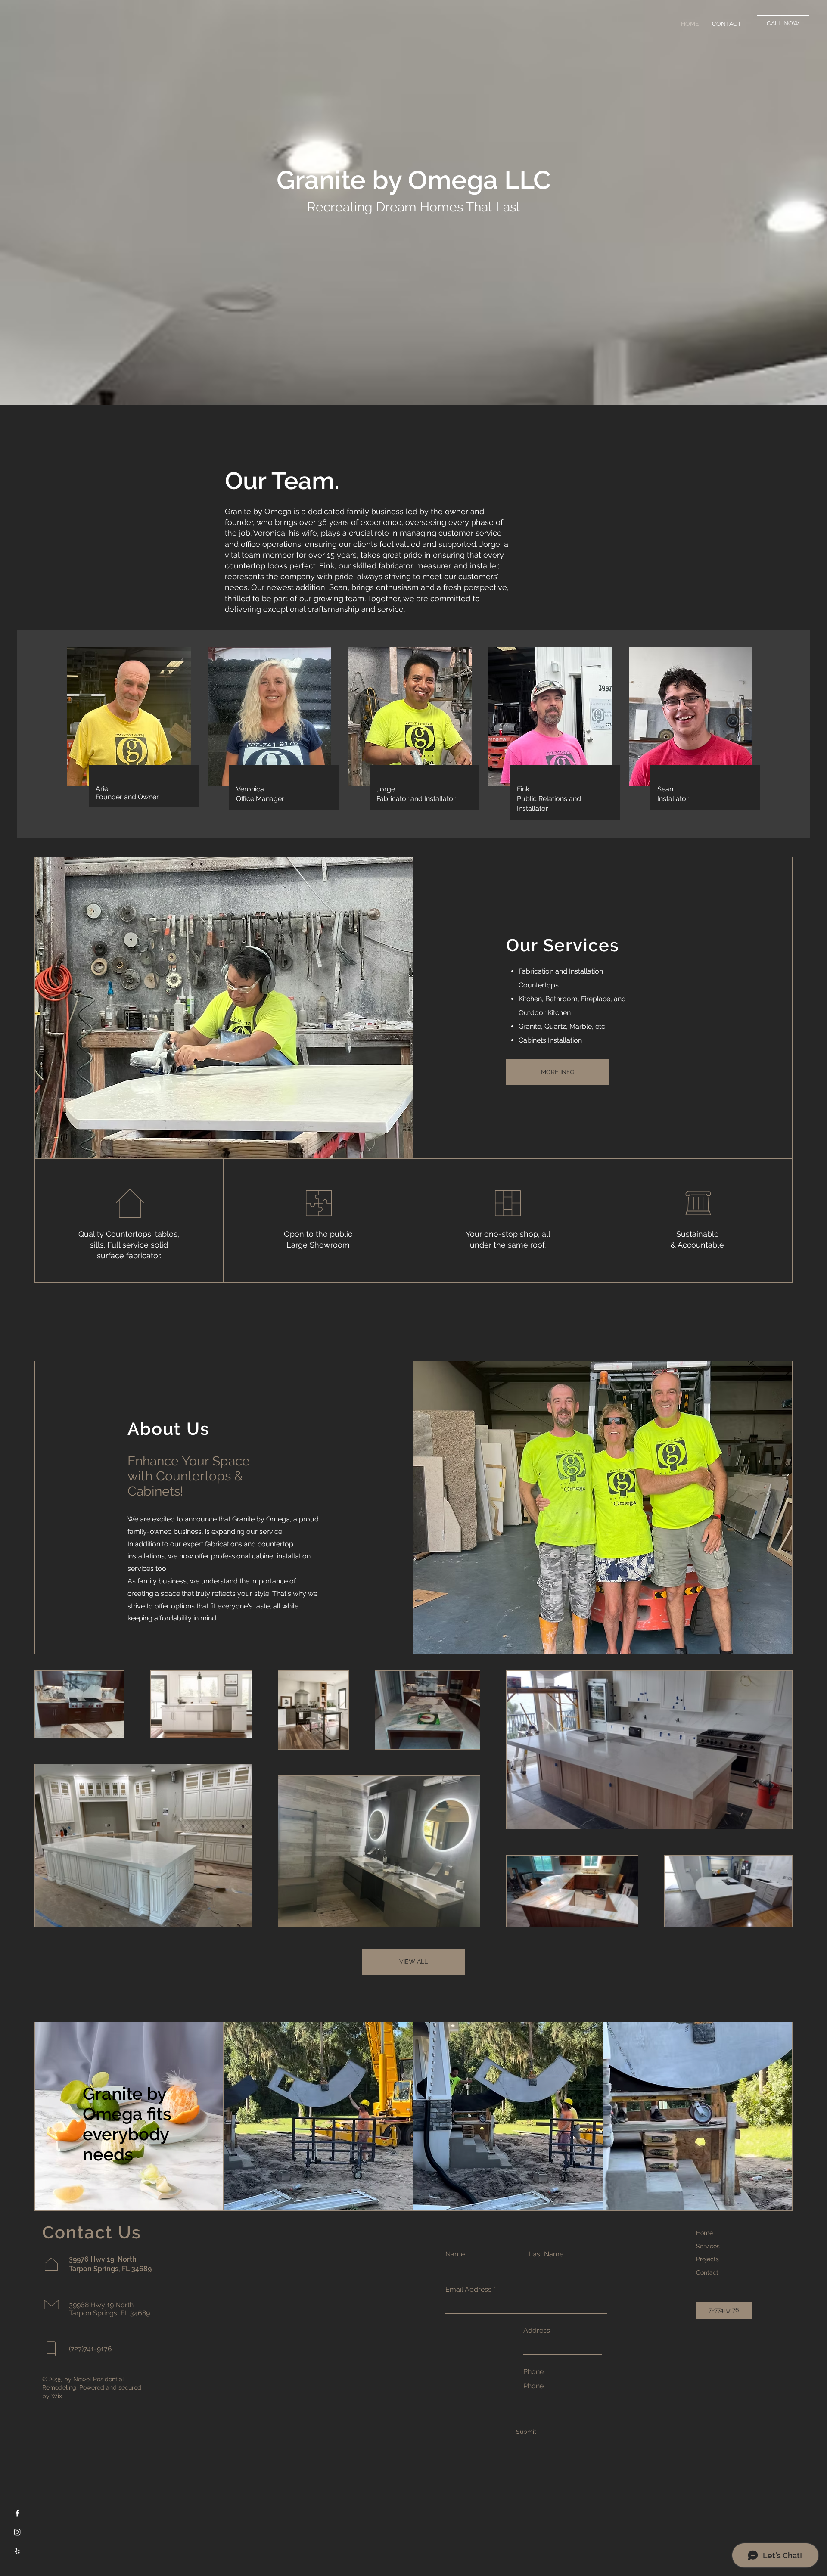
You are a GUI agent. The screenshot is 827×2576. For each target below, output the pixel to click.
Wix (57, 2396)
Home (704, 2233)
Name (455, 2254)
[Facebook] (17, 2513)
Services (708, 2246)
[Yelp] (17, 2551)
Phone (533, 2372)
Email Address (468, 2290)
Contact (707, 2272)
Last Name (546, 2254)
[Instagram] (17, 2532)
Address (537, 2331)
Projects (707, 2259)
